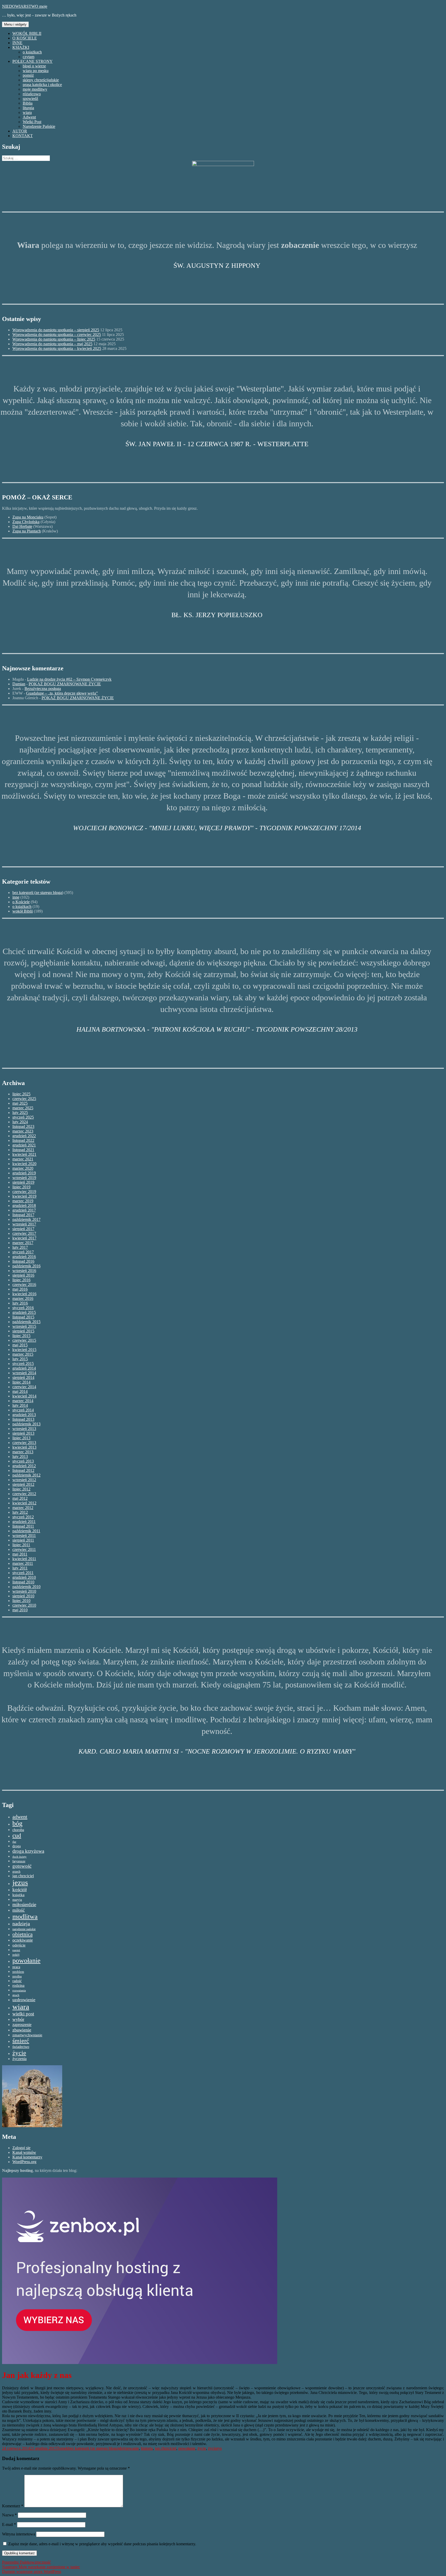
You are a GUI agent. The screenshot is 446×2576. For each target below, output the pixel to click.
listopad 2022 (23, 1140)
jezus (20, 1882)
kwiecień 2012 (24, 1503)
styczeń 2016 (23, 1308)
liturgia (28, 108)
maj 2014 (20, 1391)
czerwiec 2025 (24, 1099)
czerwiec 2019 (24, 1192)
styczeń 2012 (23, 1517)
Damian (19, 684)
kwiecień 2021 (24, 1154)
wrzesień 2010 (24, 1591)
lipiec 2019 (21, 1187)
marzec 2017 (23, 1243)
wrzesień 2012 (24, 1480)
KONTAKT (23, 136)
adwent (20, 1817)
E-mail (9, 2524)
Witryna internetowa (19, 2534)
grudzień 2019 (24, 1173)
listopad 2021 (23, 1150)
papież (16, 1950)
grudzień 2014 (24, 1368)
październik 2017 (26, 1219)
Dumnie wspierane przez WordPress (32, 2571)
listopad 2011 (23, 1526)
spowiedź (30, 99)
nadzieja (21, 1923)
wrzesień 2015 (24, 1326)
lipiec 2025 (21, 1094)
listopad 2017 (23, 1215)
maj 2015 (20, 1345)
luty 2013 (20, 1456)
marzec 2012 (23, 1508)
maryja (17, 1900)
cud (17, 1835)
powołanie (26, 1961)
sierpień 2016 (23, 1275)
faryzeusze (19, 1861)
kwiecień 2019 (24, 1196)
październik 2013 (26, 1424)
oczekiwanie (23, 1940)
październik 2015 (26, 1322)
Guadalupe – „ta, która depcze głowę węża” (62, 693)
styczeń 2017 (23, 1252)
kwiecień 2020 (24, 1164)
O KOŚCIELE (25, 38)
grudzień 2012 (24, 1466)
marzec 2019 (23, 1201)
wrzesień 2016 (24, 1271)
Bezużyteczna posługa (43, 689)
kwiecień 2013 (24, 1447)
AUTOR (20, 131)
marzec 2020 (23, 1168)
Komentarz (13, 2506)
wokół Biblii (23, 911)
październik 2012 (26, 1475)
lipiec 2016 (21, 1280)
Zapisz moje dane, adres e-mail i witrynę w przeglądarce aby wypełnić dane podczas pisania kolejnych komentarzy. (102, 2544)
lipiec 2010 (21, 1601)
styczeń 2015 (23, 1364)
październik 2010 (26, 1587)
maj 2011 (20, 1554)
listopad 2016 (23, 1261)
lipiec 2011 (21, 1545)
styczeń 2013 (23, 1461)
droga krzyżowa (28, 1851)
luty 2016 (20, 1303)
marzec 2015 (23, 1354)
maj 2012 (20, 1498)
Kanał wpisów (24, 2152)
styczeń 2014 (23, 1410)
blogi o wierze (34, 66)
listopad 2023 (23, 1126)
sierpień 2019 (23, 1182)
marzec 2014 (23, 1401)
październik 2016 (26, 1266)
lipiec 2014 (21, 1382)
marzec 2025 (23, 1108)
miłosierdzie (24, 1904)
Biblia (28, 103)
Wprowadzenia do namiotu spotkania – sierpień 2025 (56, 330)
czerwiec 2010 (24, 1605)
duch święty (19, 1857)
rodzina (18, 1985)
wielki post (23, 2014)
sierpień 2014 (23, 1377)
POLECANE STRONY (33, 61)
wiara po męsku (36, 71)
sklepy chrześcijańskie (41, 80)
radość (17, 1981)
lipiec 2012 (21, 1489)
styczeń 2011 (23, 1573)
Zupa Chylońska (26, 522)
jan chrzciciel (23, 1876)
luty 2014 (20, 1405)
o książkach (32, 52)
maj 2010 (20, 1610)
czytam (29, 57)
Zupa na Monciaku (28, 517)
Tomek (62, 2448)
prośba (17, 1976)
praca (16, 1967)
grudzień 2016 (24, 1257)
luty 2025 (20, 1113)
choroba (18, 1830)
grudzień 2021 (24, 1145)
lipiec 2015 (21, 1336)
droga (17, 1846)
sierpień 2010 (23, 1596)
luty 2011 (20, 1568)
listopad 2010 (23, 1582)
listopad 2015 (23, 1317)
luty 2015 (20, 1359)
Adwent (29, 117)
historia (147, 2448)
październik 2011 (26, 1531)
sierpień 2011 (23, 1540)
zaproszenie (22, 2025)
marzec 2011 (23, 1563)
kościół (19, 1890)
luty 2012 (20, 1512)
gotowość (22, 1866)
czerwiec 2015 (24, 1340)
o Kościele (21, 902)
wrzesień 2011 (24, 1536)
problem (18, 1972)
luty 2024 (20, 1122)
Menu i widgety (15, 24)
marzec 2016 (23, 1298)
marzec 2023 (23, 1131)
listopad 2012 (23, 1470)
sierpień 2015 (23, 1331)
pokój (16, 1955)
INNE (17, 43)
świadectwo (21, 2047)
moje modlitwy (35, 89)
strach (16, 1995)
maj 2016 (20, 1289)
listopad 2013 (23, 1419)
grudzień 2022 (24, 1136)
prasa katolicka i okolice (42, 85)
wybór (18, 2019)
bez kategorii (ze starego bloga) (38, 893)
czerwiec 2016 (24, 1285)
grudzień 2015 (24, 1312)
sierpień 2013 (23, 1433)
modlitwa (25, 1917)
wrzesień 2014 (24, 1373)
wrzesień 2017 (24, 1224)
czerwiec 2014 (24, 1387)
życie (19, 2053)
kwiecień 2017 (24, 1238)
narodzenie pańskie (24, 1929)
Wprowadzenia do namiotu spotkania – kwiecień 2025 (57, 348)
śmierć (21, 2041)
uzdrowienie (24, 2000)
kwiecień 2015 (24, 1350)
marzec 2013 (23, 1452)
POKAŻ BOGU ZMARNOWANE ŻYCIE (65, 684)
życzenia (19, 2059)
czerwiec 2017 (24, 1233)
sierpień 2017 (23, 1229)
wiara (27, 112)
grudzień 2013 (24, 1415)
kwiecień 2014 (24, 1396)
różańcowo (32, 94)
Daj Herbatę (22, 526)
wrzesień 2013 (24, 1429)
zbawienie (22, 2030)
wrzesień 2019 (24, 1178)
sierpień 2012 (23, 1484)
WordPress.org (24, 2162)
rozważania (19, 1990)
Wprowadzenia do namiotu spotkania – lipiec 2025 (54, 339)
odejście (19, 1945)
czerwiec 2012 (24, 1494)
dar (14, 1842)
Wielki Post (32, 122)
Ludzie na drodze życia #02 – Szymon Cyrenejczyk (69, 679)
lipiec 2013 (21, 1438)
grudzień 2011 (24, 1522)
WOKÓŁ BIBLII (27, 33)
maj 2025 (20, 1103)
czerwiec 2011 (24, 1549)
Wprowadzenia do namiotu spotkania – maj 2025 (52, 344)
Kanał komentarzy (27, 2157)
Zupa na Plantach (27, 531)
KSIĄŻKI (21, 47)
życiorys (215, 2448)
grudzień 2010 (24, 1577)
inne (16, 897)
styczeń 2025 (23, 1117)
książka (18, 1895)
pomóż (28, 75)
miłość (19, 1910)
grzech (16, 1872)
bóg (17, 1823)
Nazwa (9, 2515)
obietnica (22, 1934)
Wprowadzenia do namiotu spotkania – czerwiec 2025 (57, 335)
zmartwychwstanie (27, 2035)
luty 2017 (20, 1247)
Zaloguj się (21, 2148)
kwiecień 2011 (24, 1559)
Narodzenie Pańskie (39, 126)
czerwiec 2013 (24, 1443)
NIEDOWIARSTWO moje (25, 6)
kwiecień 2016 (24, 1294)
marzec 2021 (23, 1159)
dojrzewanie (129, 2448)
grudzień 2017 (24, 1210)
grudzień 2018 (24, 1205)
